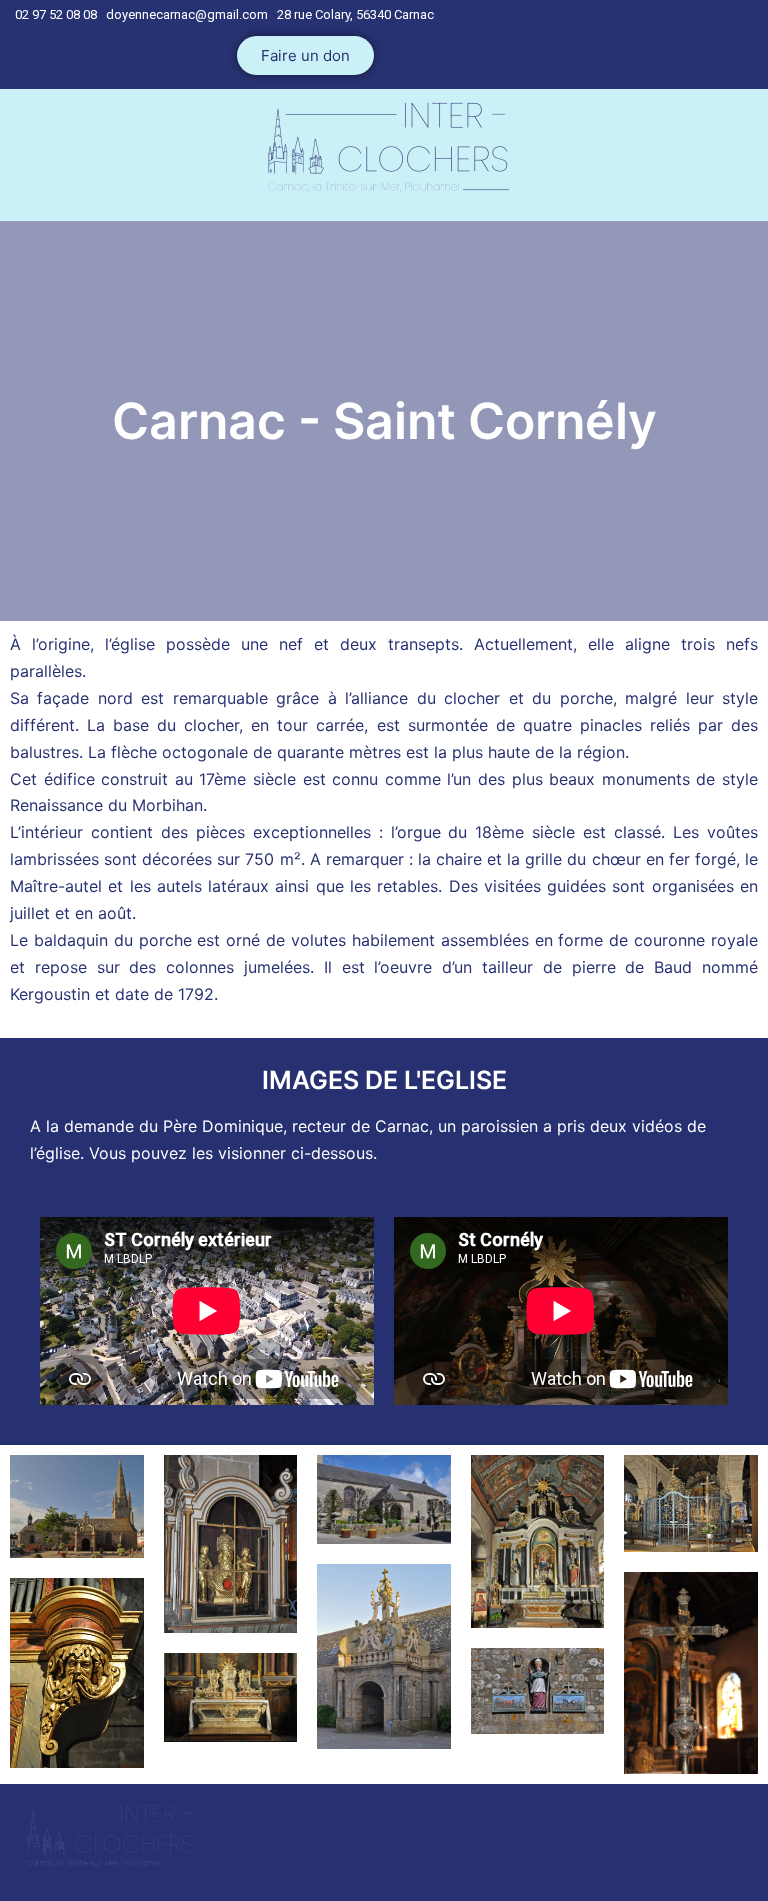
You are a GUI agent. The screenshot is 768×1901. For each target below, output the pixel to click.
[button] (305, 55)
